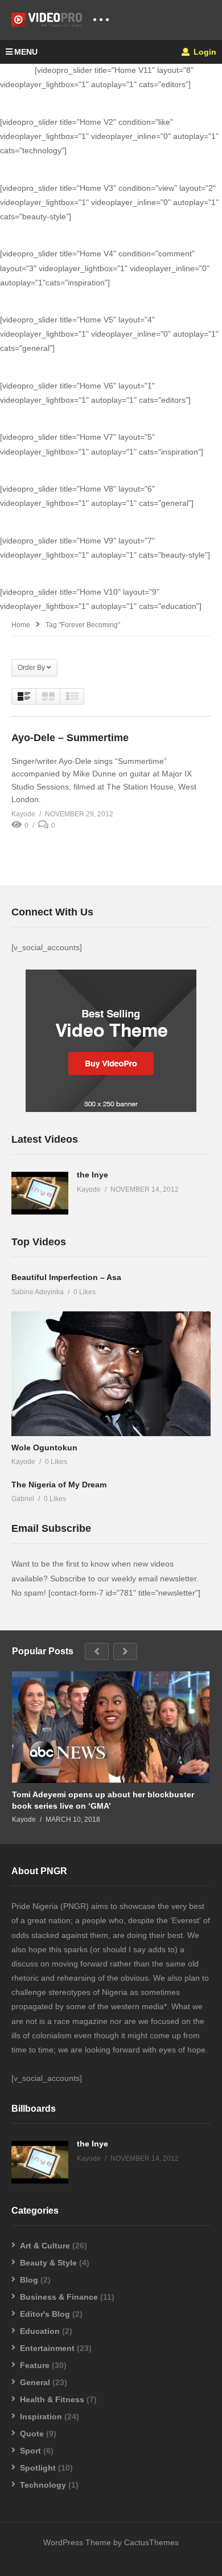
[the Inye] (40, 1193)
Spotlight (38, 2468)
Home (21, 625)
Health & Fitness (52, 2399)
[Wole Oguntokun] (111, 1373)
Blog (29, 2280)
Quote (32, 2434)
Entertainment (47, 2348)
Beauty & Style (48, 2263)
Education (40, 2331)
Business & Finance (59, 2297)
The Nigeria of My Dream (59, 1485)
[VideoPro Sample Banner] (111, 1109)
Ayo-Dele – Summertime (70, 738)
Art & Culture (45, 2246)
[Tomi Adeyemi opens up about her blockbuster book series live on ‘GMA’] (111, 1727)
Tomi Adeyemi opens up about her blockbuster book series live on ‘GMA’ (103, 1800)
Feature (35, 2365)
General (35, 2382)
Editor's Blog (45, 2314)
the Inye (92, 1175)
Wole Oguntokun (44, 1448)
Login (204, 52)
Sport (30, 2451)
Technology (43, 2485)
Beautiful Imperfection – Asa (66, 1277)
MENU (26, 52)
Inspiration (41, 2416)
